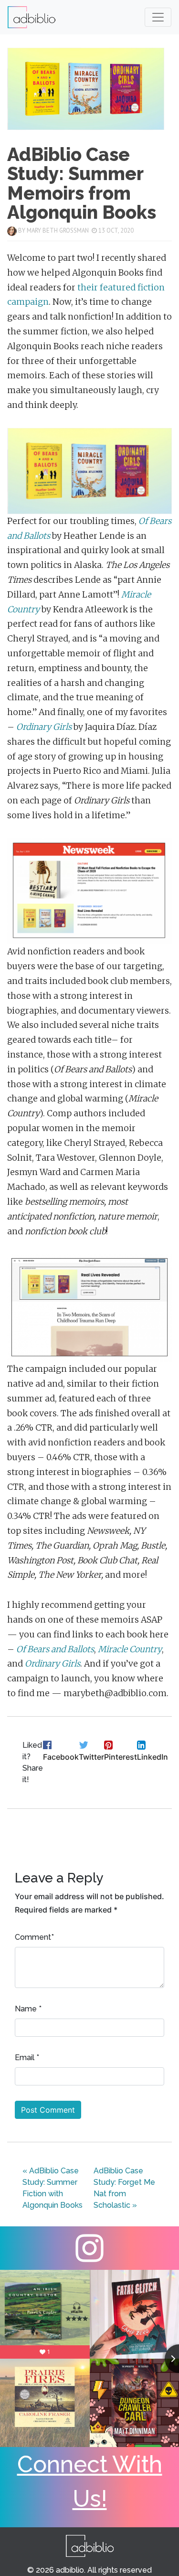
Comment (33, 1937)
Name (26, 2009)
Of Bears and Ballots (55, 1649)
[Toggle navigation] (158, 17)
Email (25, 2058)
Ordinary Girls (45, 727)
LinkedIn (153, 1757)
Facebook (61, 1757)
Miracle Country (130, 1649)
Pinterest (121, 1757)
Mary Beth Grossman (58, 230)
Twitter (91, 1757)
